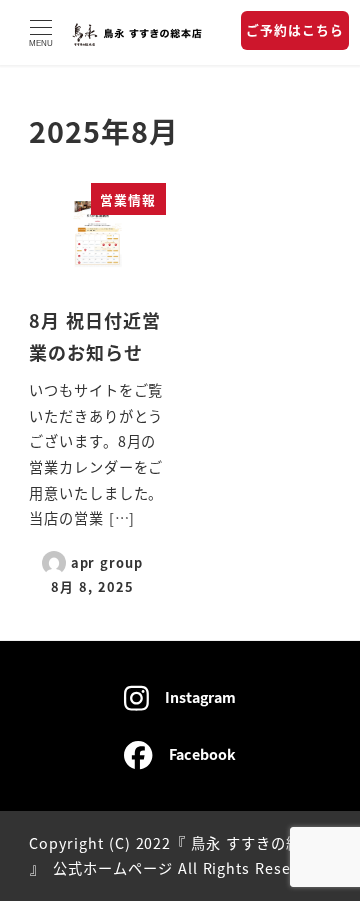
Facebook (202, 754)
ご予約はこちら (295, 29)
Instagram (200, 697)
